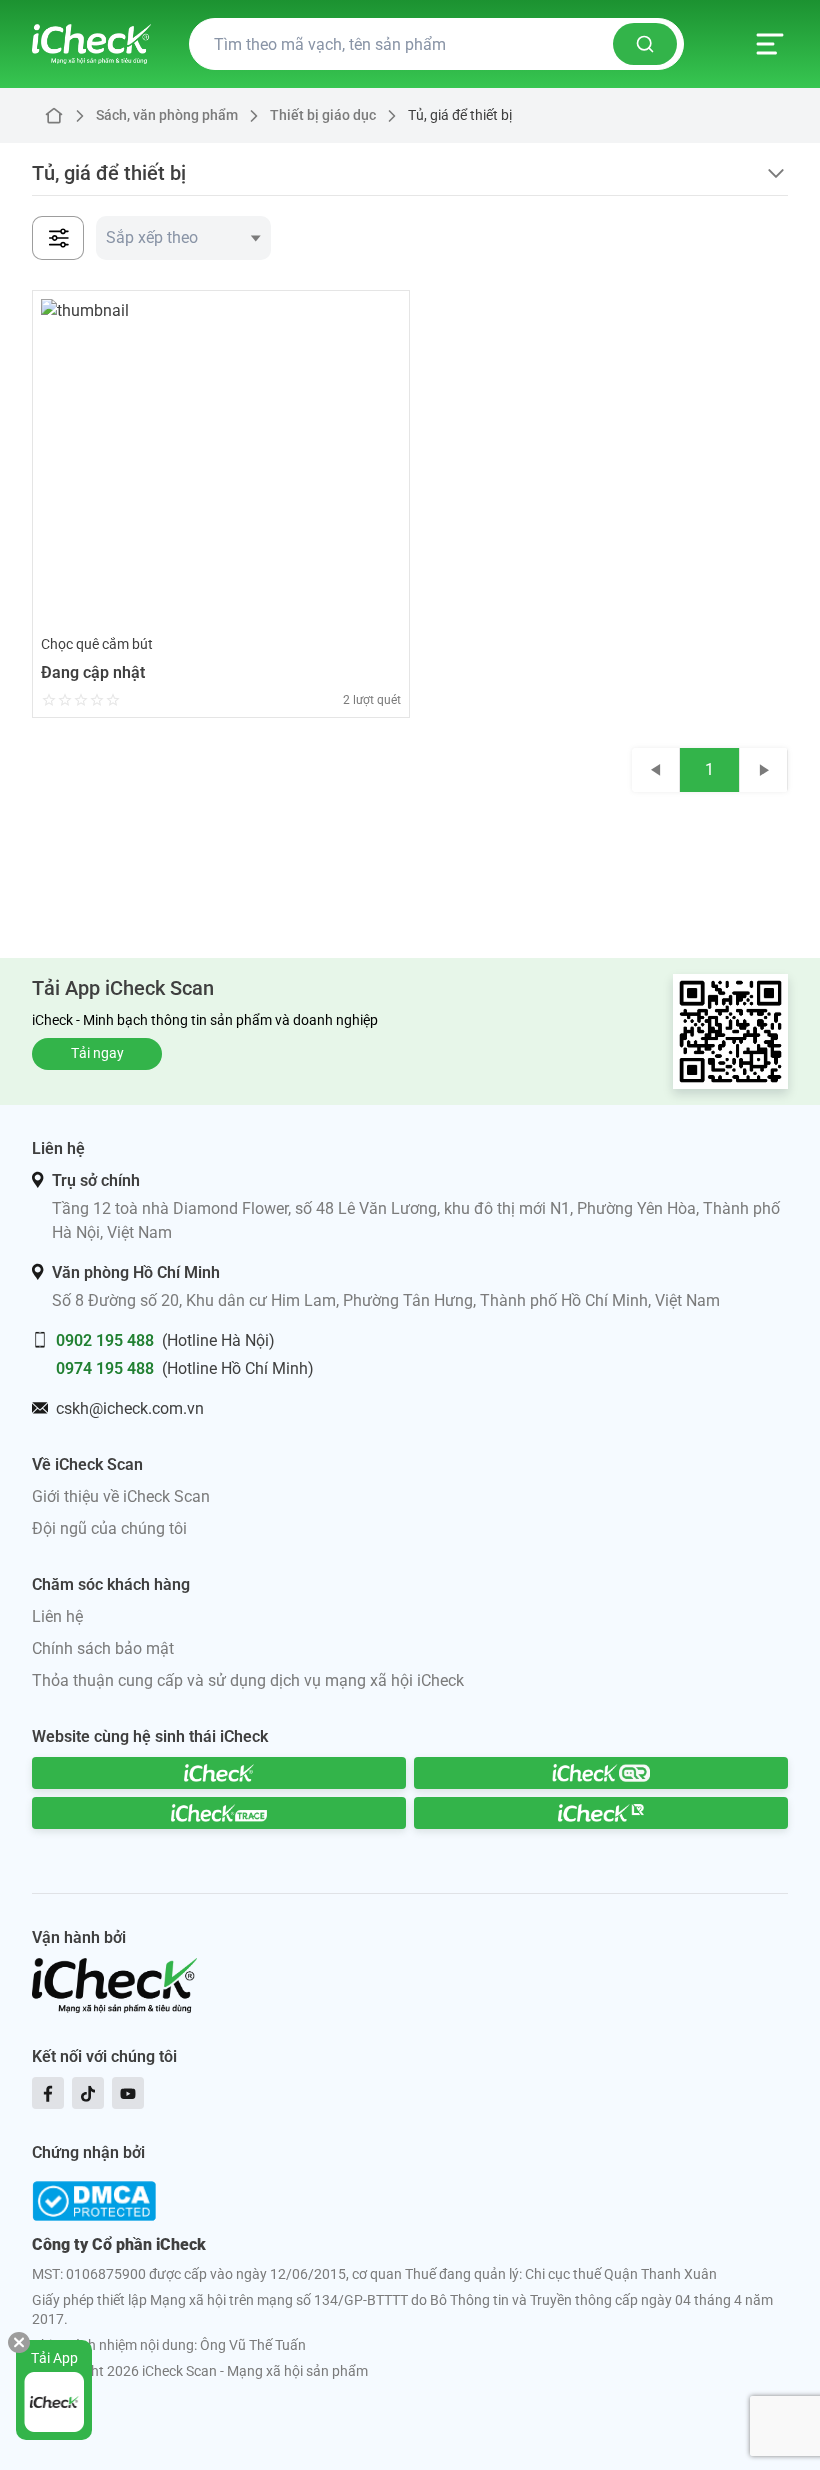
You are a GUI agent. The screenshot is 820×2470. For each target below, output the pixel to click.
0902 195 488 (105, 1340)
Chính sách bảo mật (103, 1648)
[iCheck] (219, 1773)
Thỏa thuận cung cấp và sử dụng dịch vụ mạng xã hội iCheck (248, 1680)
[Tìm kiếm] (645, 44)
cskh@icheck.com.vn (130, 1408)
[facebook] (48, 2093)
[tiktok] (88, 2093)
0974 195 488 (105, 1368)
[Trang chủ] (91, 44)
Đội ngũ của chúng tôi (109, 1528)
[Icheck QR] (601, 1773)
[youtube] (128, 2093)
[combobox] (183, 238)
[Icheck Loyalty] (601, 1813)
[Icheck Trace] (219, 1813)
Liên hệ (57, 1616)
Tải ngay (97, 1053)
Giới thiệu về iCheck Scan (121, 1496)
